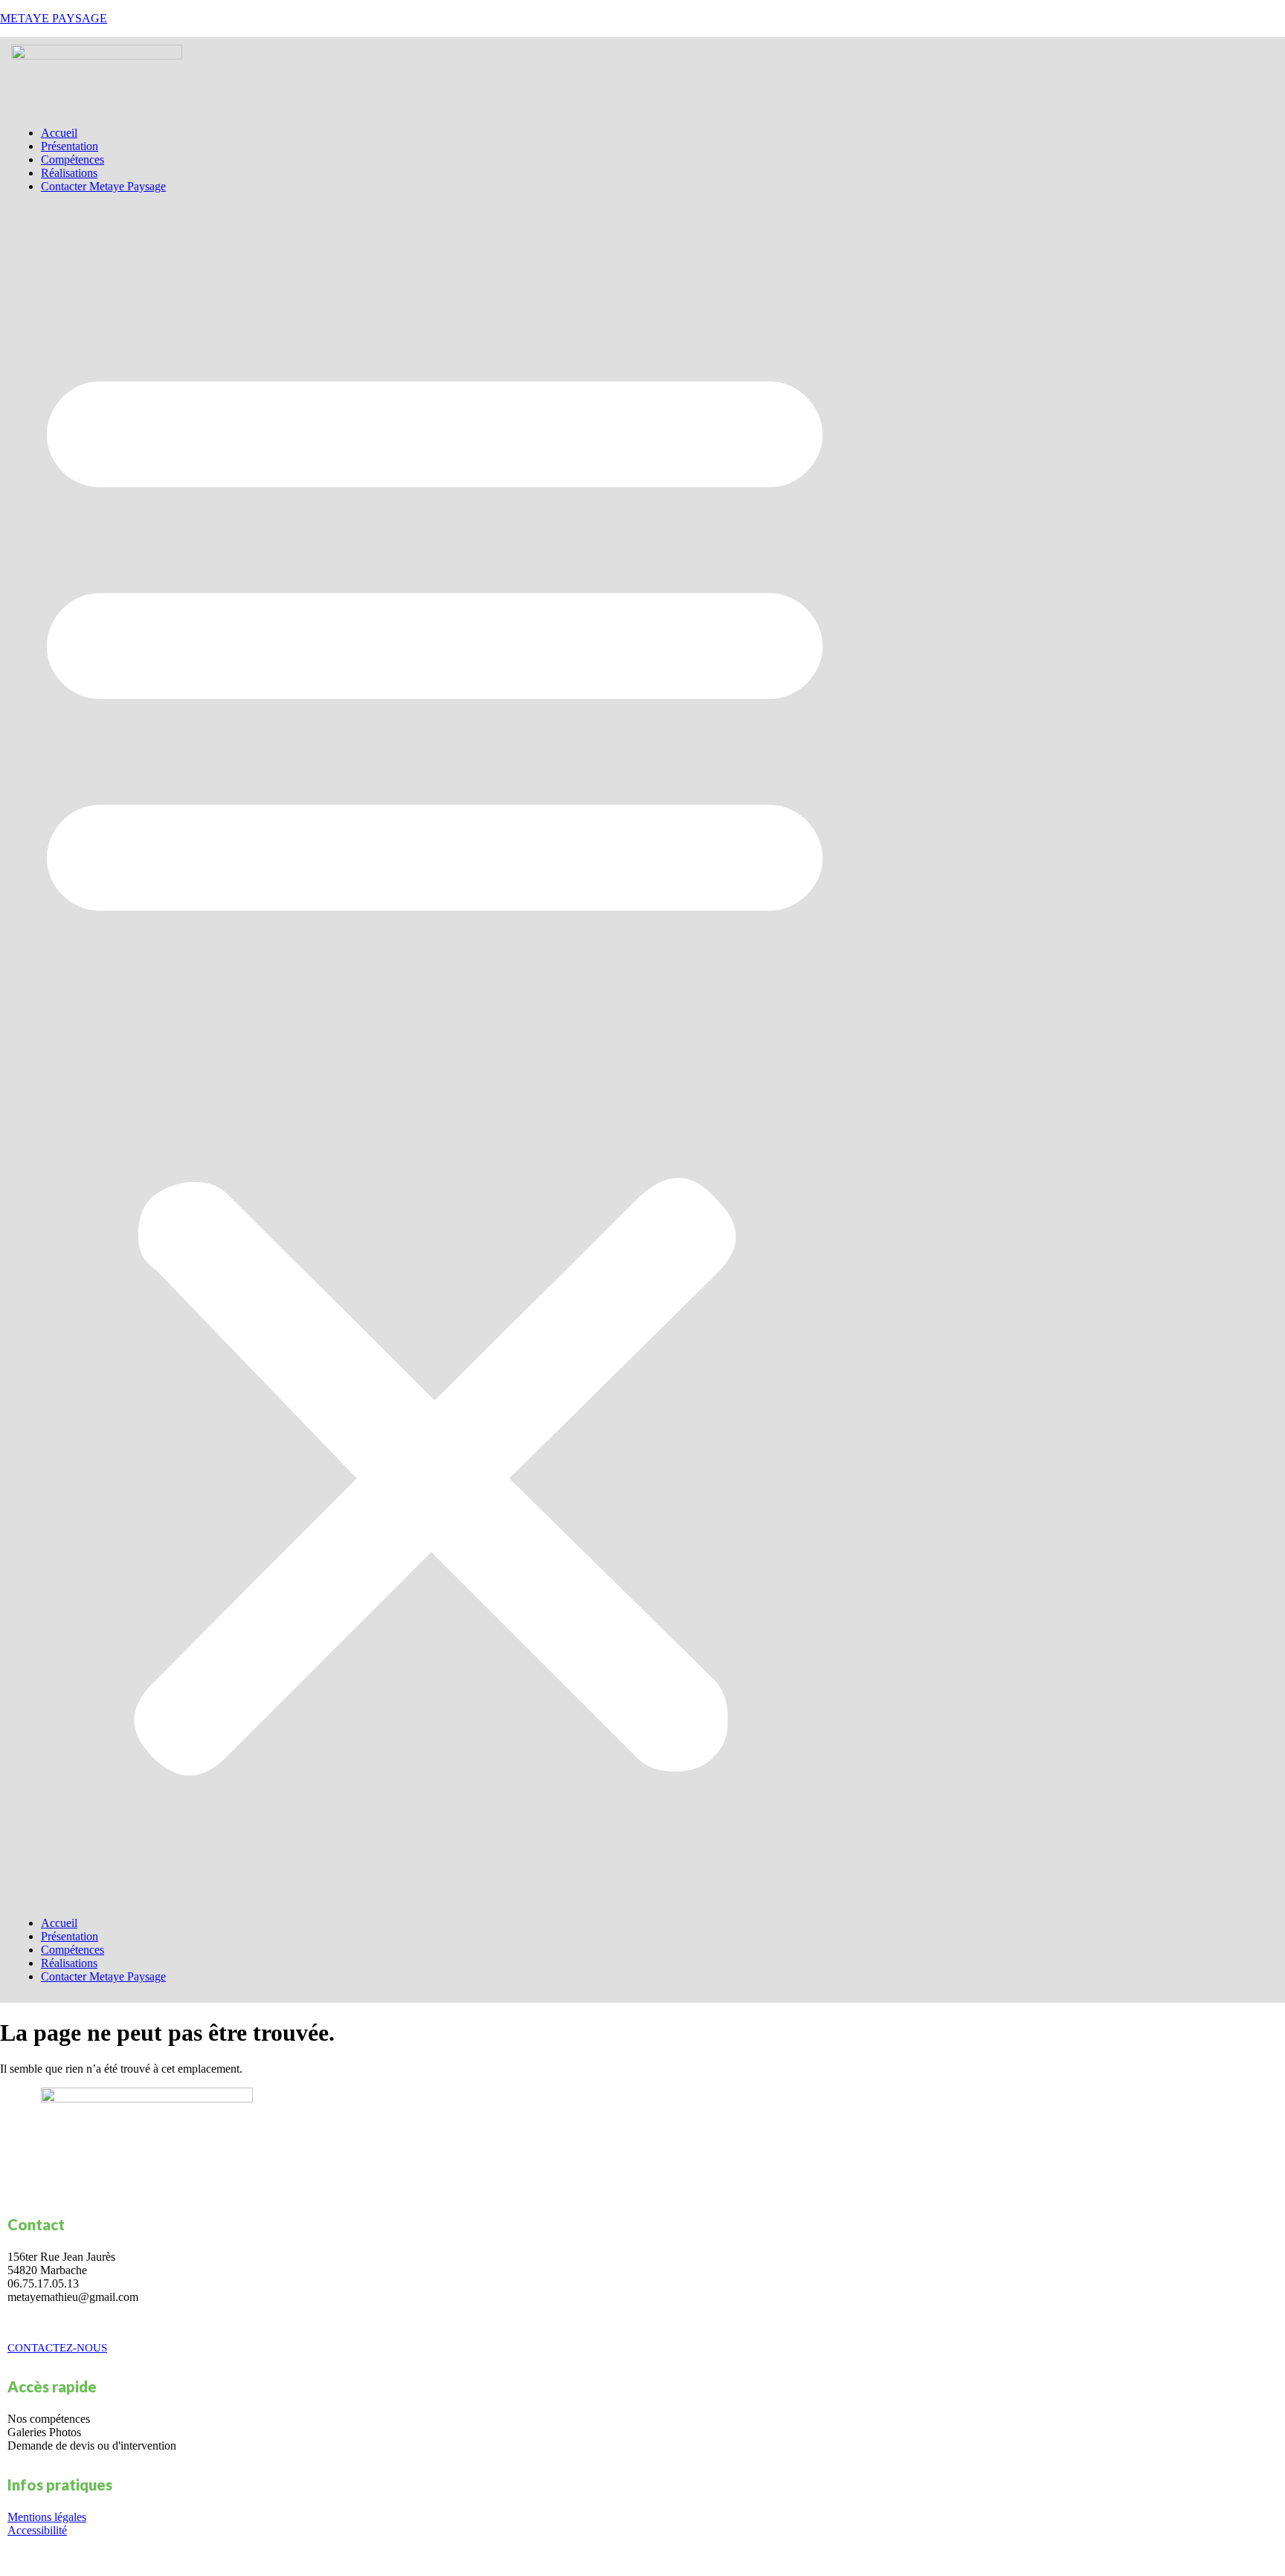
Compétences (73, 159)
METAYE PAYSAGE (54, 18)
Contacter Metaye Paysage (103, 186)
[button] (435, 1055)
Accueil (59, 133)
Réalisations (69, 173)
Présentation (70, 146)
